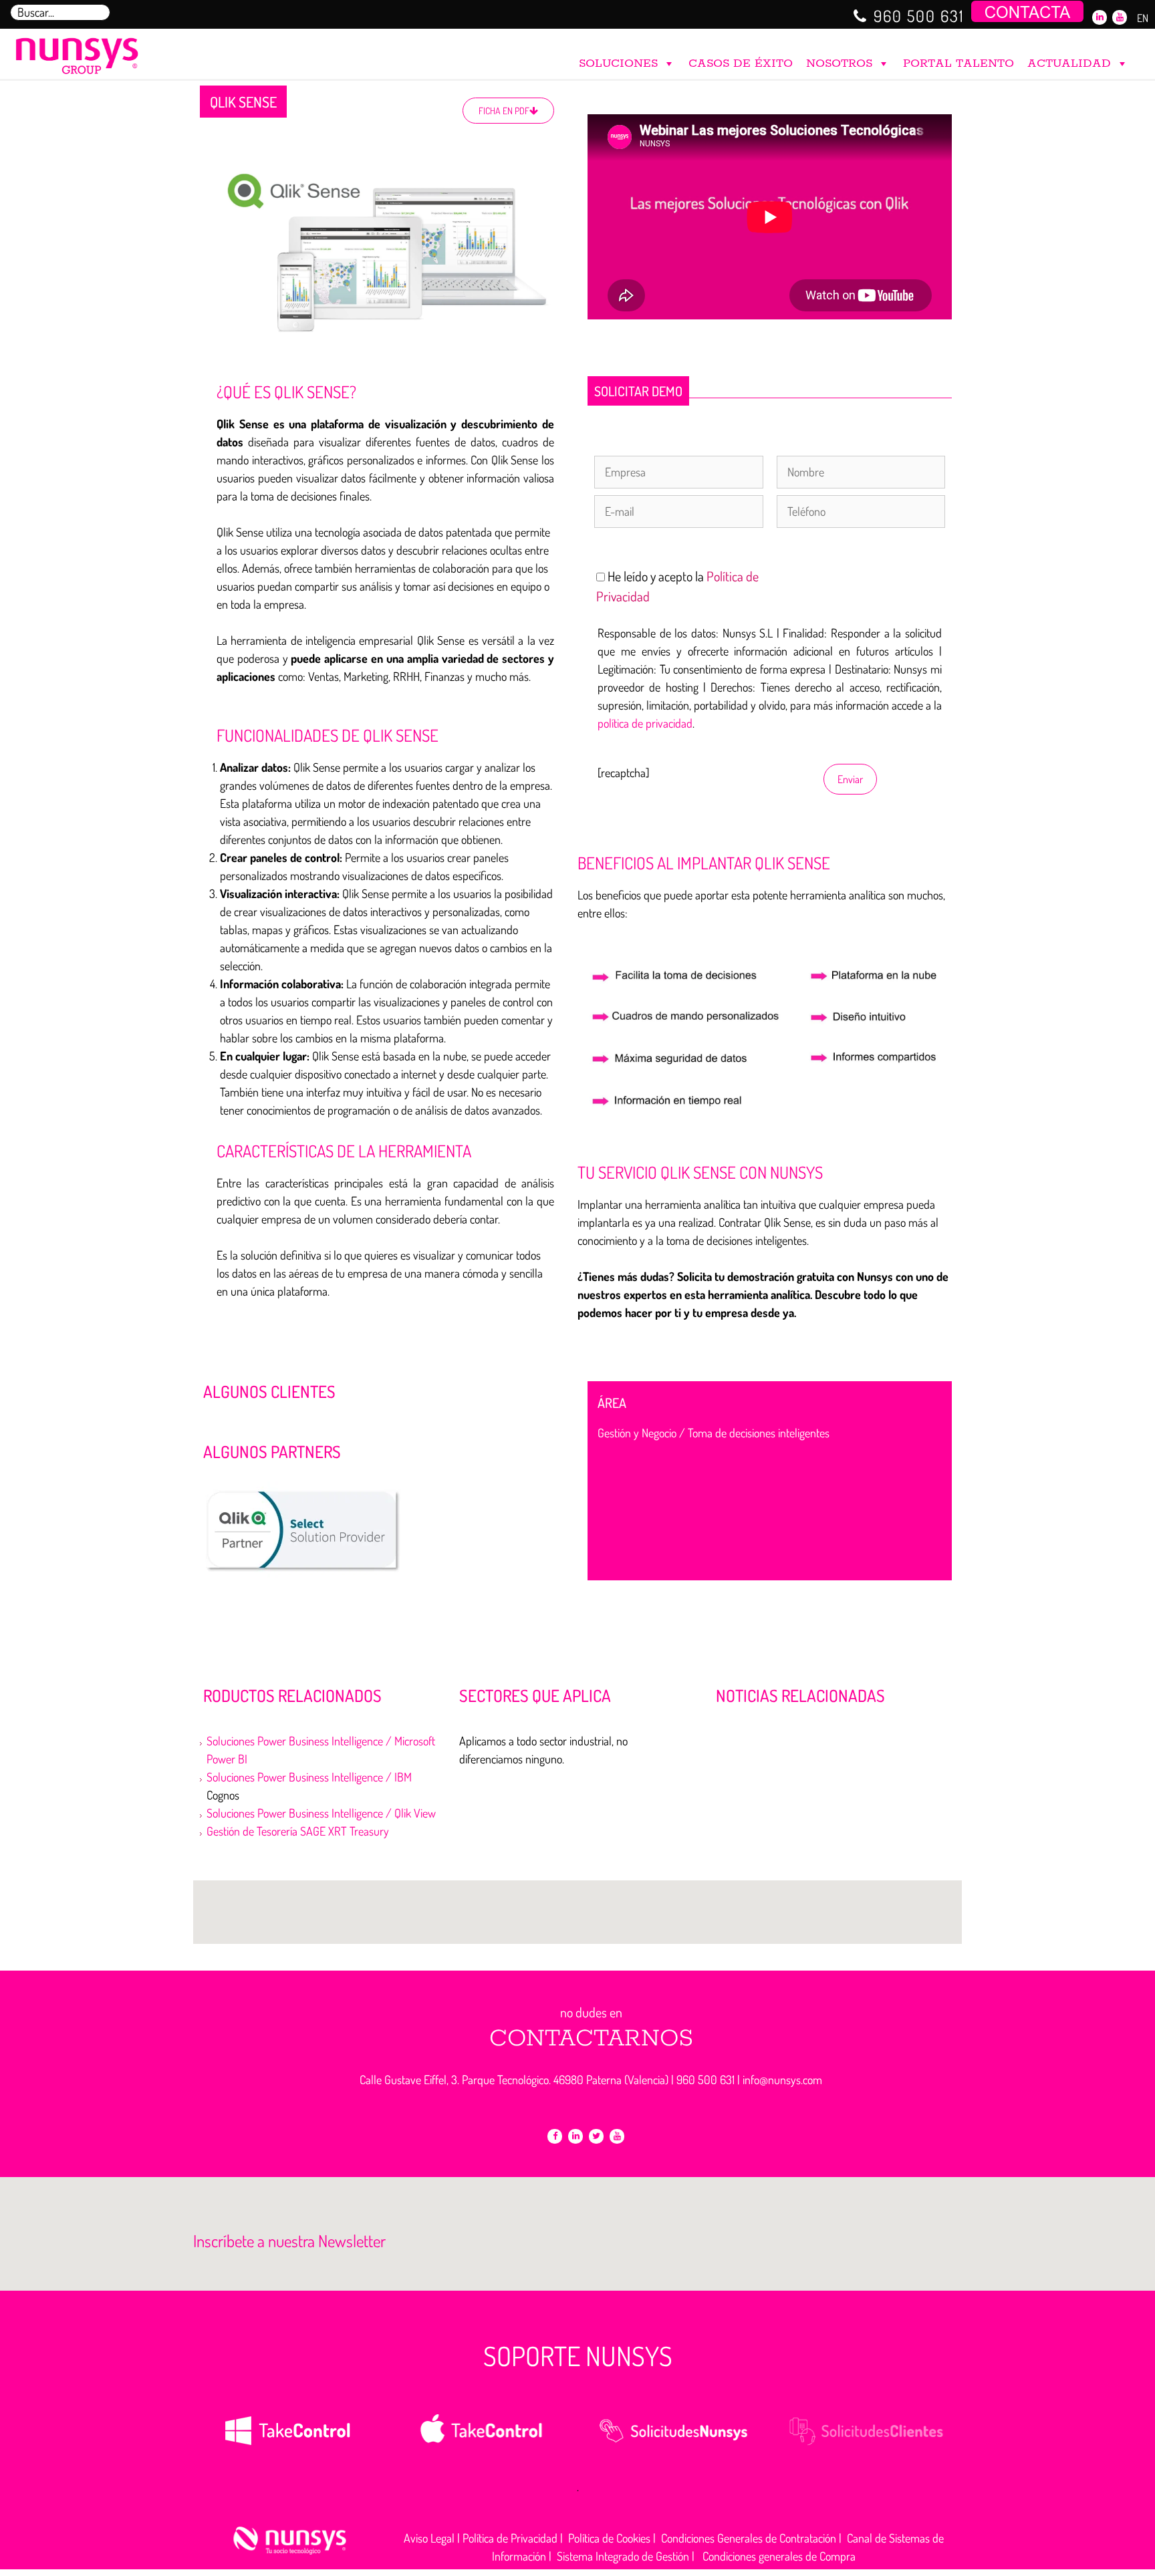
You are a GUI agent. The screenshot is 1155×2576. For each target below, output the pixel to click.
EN (1143, 18)
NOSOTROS (839, 63)
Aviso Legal (429, 2538)
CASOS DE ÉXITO (741, 63)
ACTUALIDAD (1069, 63)
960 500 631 (919, 16)
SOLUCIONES (618, 63)
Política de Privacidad (510, 2538)
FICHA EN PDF (504, 111)
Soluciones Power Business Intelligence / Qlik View (321, 1813)
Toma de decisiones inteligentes (759, 1433)
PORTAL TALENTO (958, 63)
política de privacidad (645, 723)
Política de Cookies (609, 2538)
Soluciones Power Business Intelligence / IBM (309, 1777)
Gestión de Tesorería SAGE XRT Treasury (298, 1831)
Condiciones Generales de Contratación (749, 2538)
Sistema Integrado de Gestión (623, 2556)
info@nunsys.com (782, 2080)
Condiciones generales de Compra (779, 2556)
